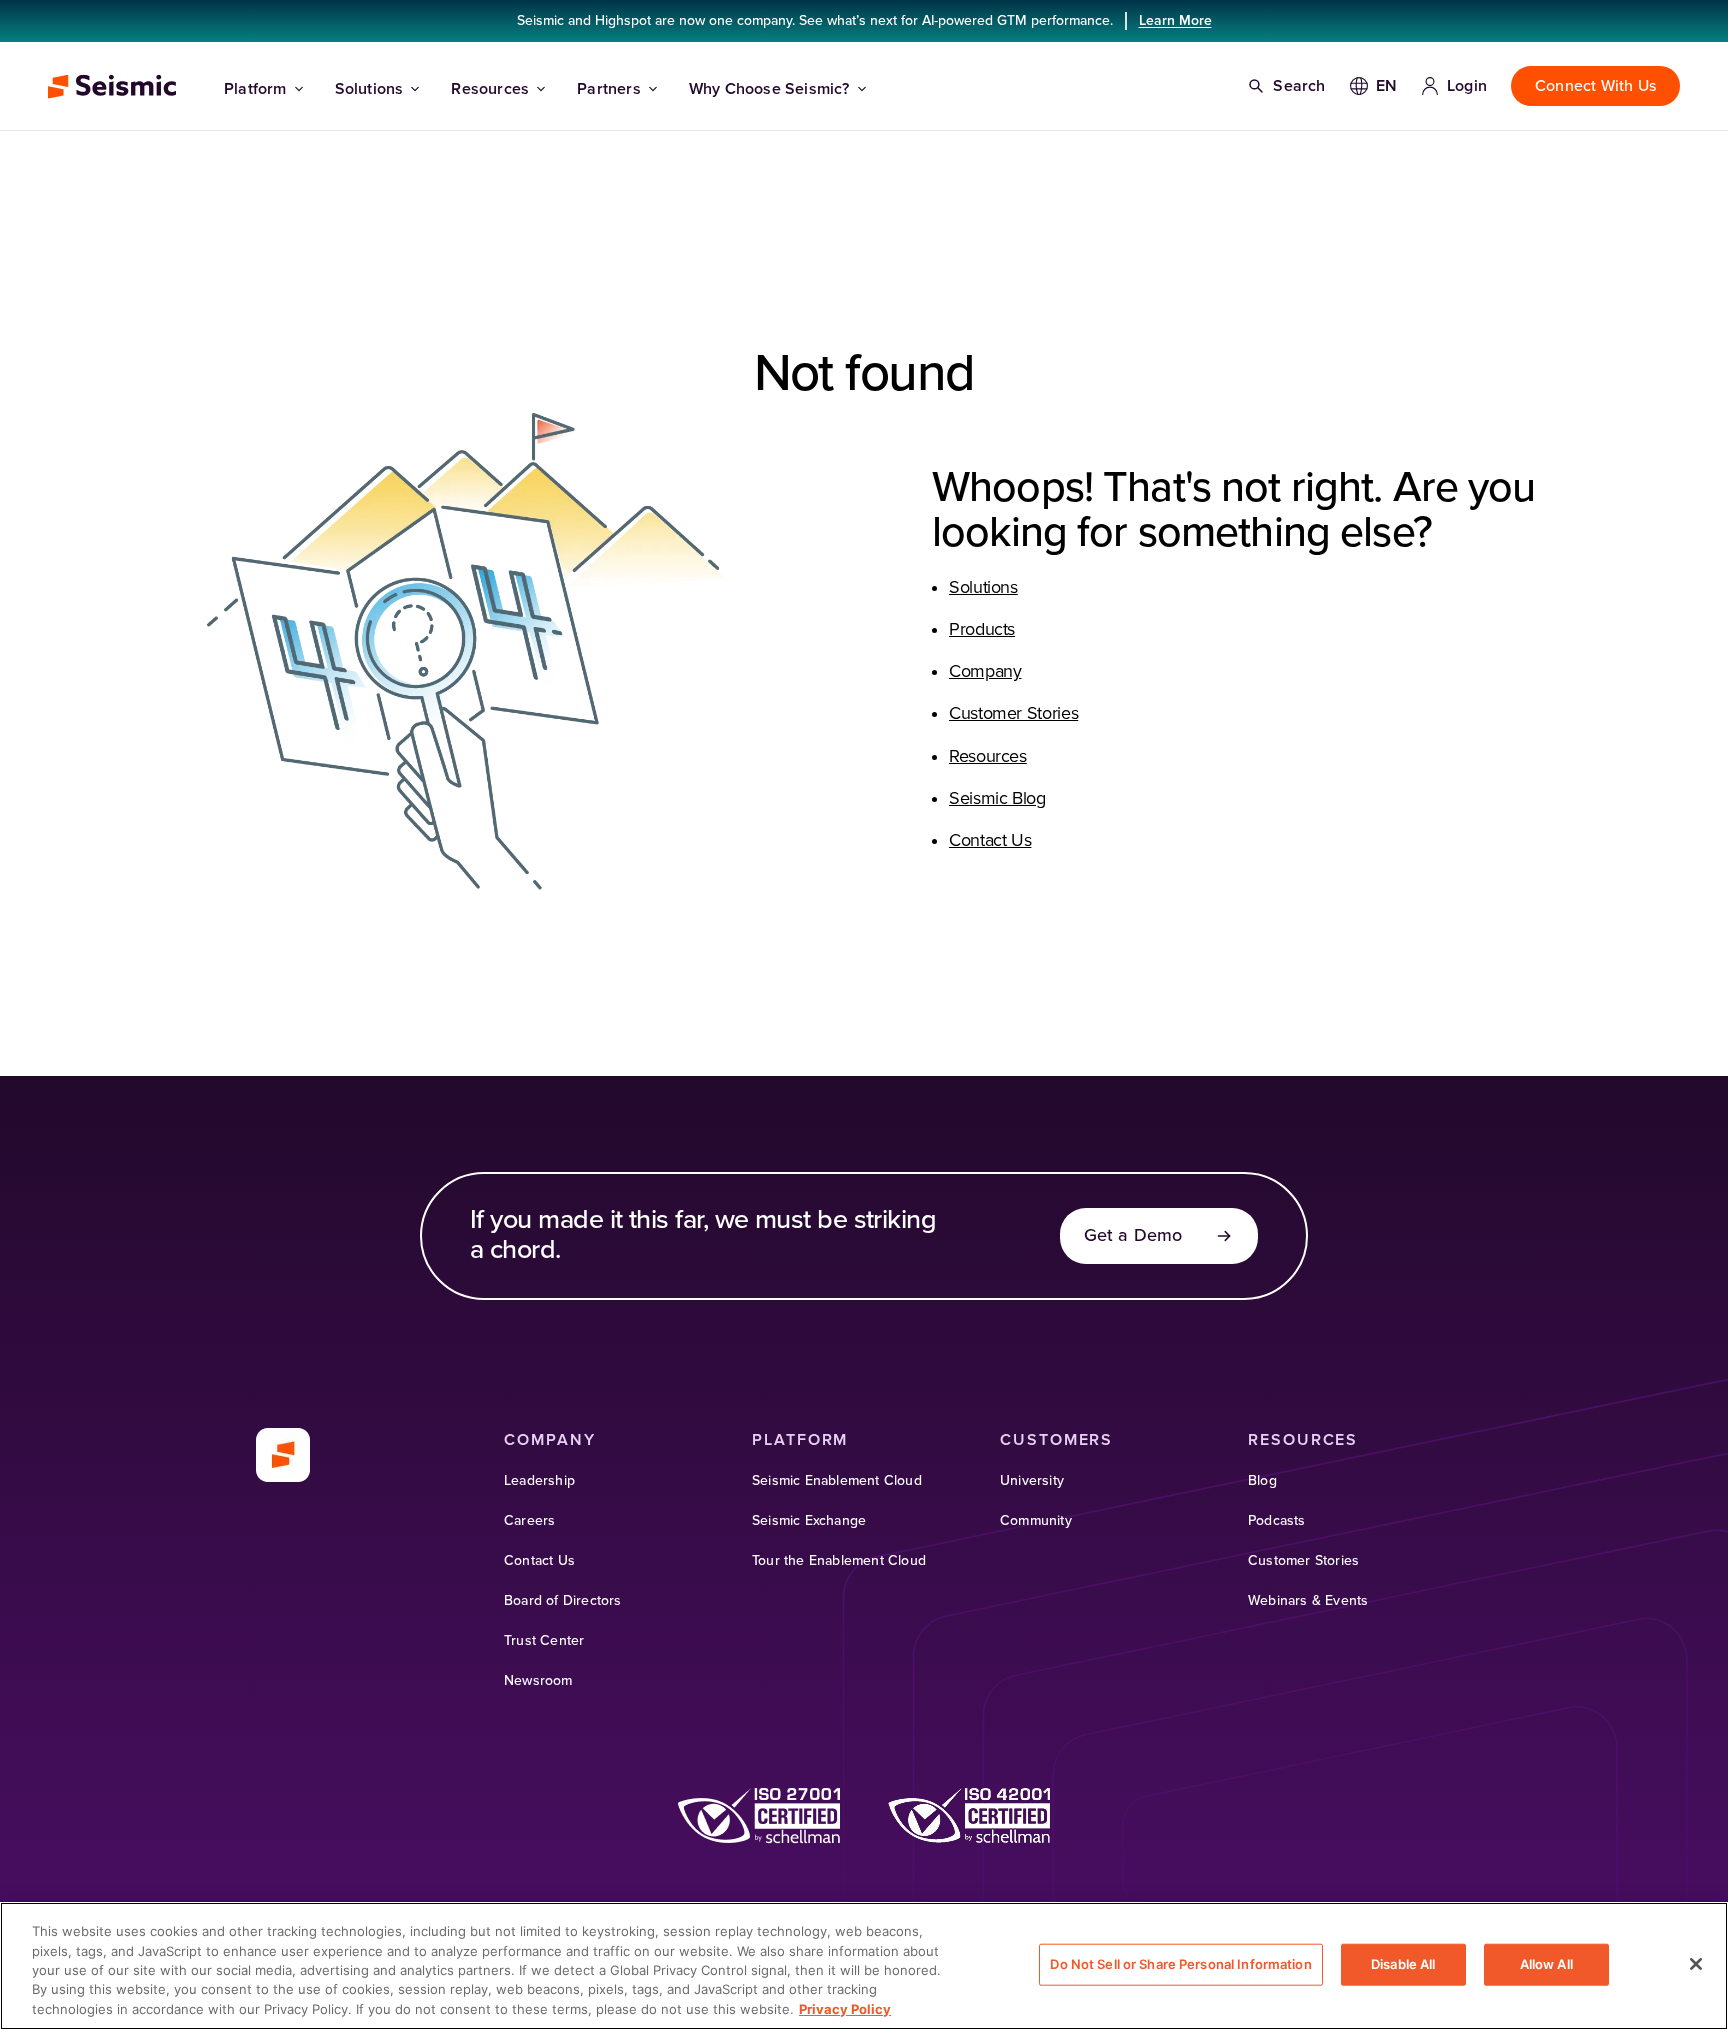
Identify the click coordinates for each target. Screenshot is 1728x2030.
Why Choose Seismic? (769, 89)
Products (982, 630)
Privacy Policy (845, 2009)
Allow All (1546, 1964)
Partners (609, 89)
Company (985, 672)
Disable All (1403, 1964)
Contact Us (990, 841)
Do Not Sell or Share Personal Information (1180, 1964)
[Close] (1696, 1964)
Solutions (369, 89)
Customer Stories (1013, 714)
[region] (864, 1966)
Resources (490, 89)
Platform (255, 89)
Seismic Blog (997, 799)
